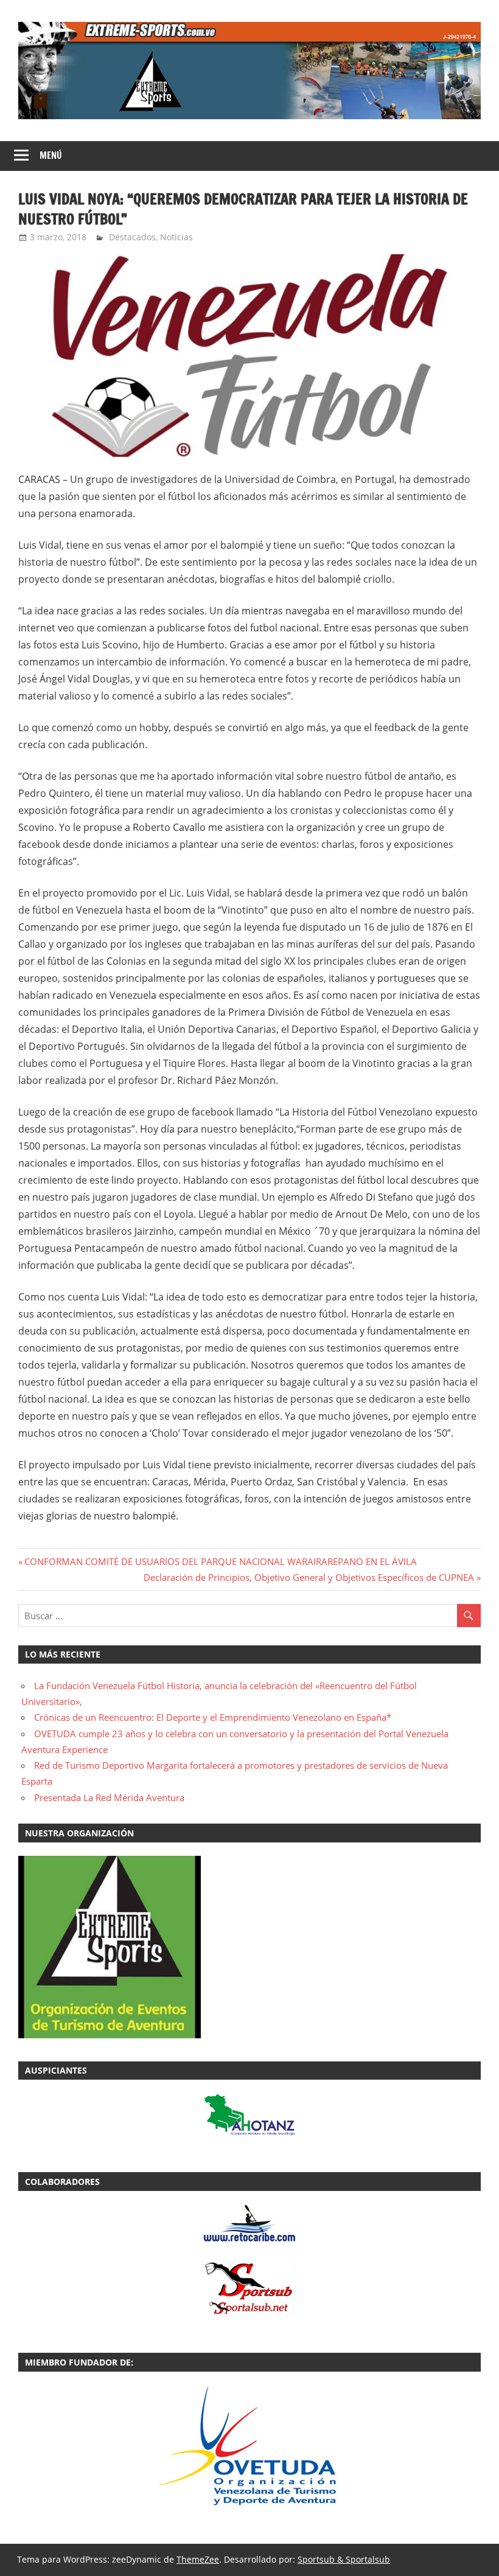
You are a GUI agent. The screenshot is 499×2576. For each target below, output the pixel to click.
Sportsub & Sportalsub (344, 2559)
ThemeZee (198, 2559)
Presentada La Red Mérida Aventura (109, 1797)
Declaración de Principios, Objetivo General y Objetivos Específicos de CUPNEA (309, 1577)
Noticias (176, 237)
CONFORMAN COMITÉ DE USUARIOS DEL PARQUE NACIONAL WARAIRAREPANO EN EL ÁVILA (220, 1561)
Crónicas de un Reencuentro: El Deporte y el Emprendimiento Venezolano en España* (213, 1717)
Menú (51, 155)
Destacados (132, 237)
